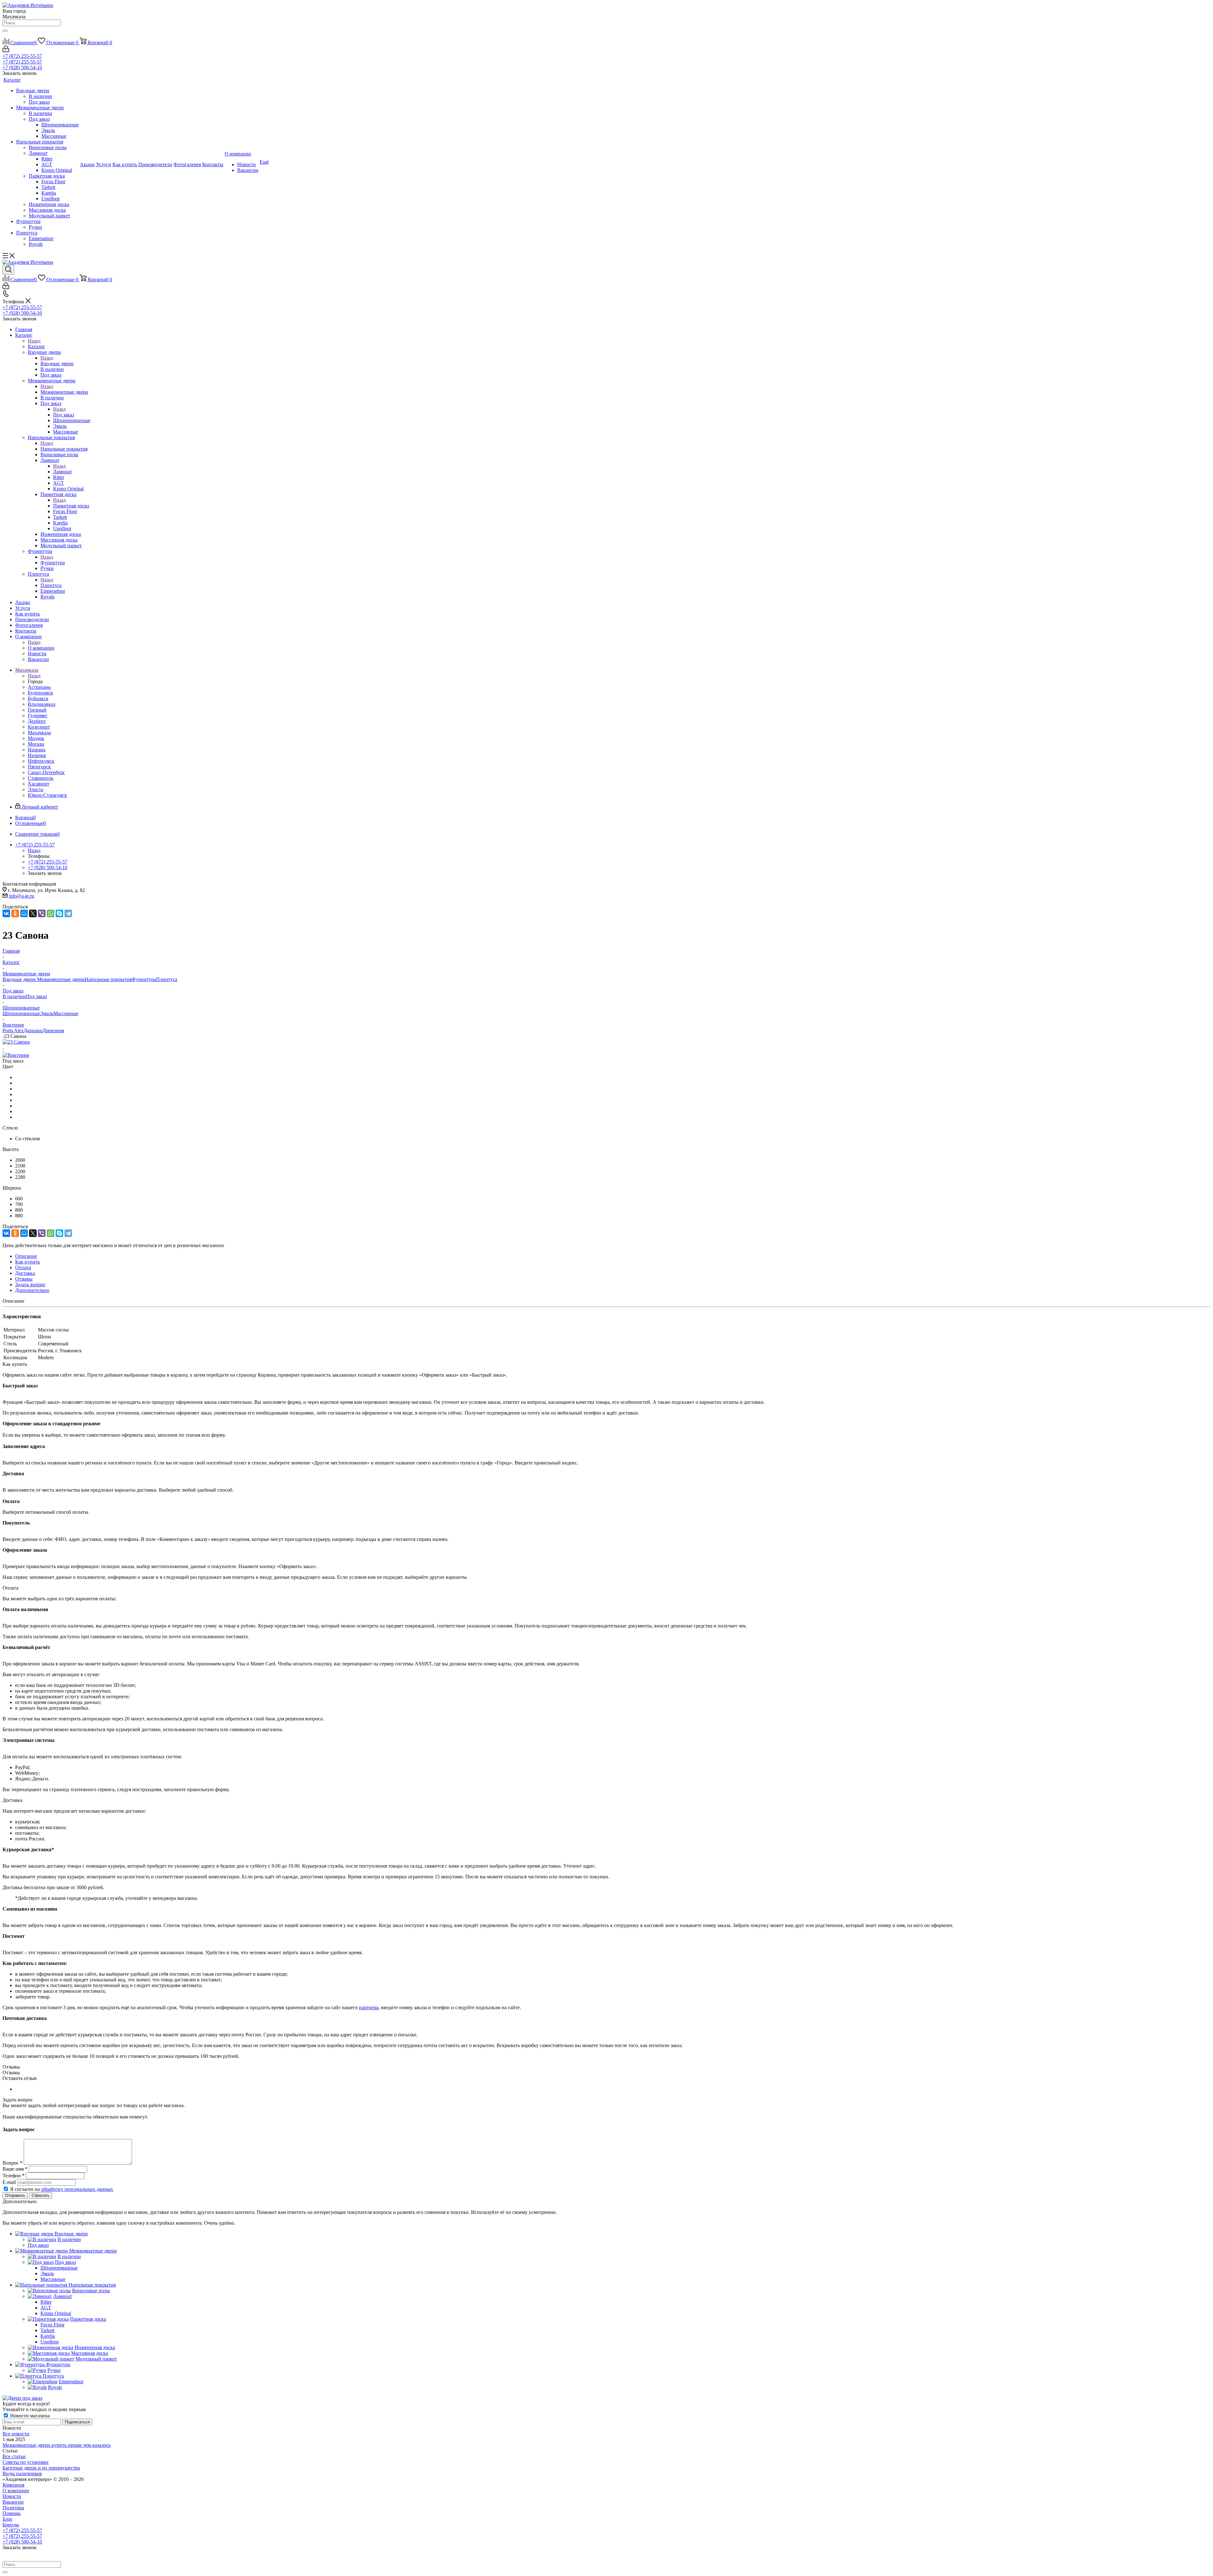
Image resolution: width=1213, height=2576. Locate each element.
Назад (34, 341)
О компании (41, 648)
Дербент (37, 721)
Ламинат (63, 472)
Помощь (12, 2513)
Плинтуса (51, 585)
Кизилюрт (39, 727)
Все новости (16, 2434)
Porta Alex (13, 1030)
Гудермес (38, 715)
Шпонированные (21, 1013)
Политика (13, 2508)
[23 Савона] (16, 1042)
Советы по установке (26, 2462)
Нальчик (37, 755)
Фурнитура (53, 563)
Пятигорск (39, 767)
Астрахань (39, 687)
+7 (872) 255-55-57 (22, 56)
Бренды (11, 2525)
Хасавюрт (39, 784)
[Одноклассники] (15, 913)
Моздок (36, 738)
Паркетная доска (71, 506)
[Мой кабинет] (6, 50)
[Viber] (42, 913)
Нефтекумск (41, 761)
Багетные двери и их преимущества (41, 2468)
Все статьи (14, 2456)
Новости (12, 2496)
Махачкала (39, 733)
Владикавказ (42, 704)
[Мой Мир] (24, 913)
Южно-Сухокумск (47, 795)
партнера (369, 2007)
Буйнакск (38, 698)
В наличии (14, 996)
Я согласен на (62, 2189)
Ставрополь (41, 778)
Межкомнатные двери (64, 392)
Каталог (36, 346)
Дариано (33, 1030)
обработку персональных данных (77, 2189)
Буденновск (40, 693)
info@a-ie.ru (21, 896)
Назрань (37, 750)
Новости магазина (29, 2416)
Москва (36, 744)
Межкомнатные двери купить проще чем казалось (57, 2445)
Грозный (37, 710)
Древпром (53, 1030)
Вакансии (13, 2502)
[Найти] (5, 31)
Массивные (66, 1013)
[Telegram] (68, 913)
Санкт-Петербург (46, 772)
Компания (13, 2485)
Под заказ (63, 415)
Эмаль (47, 1013)
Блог (8, 2519)
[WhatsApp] (51, 913)
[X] (33, 913)
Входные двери (57, 364)
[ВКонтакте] (6, 913)
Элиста (36, 789)
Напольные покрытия (64, 449)
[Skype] (59, 913)
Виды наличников (22, 2473)
